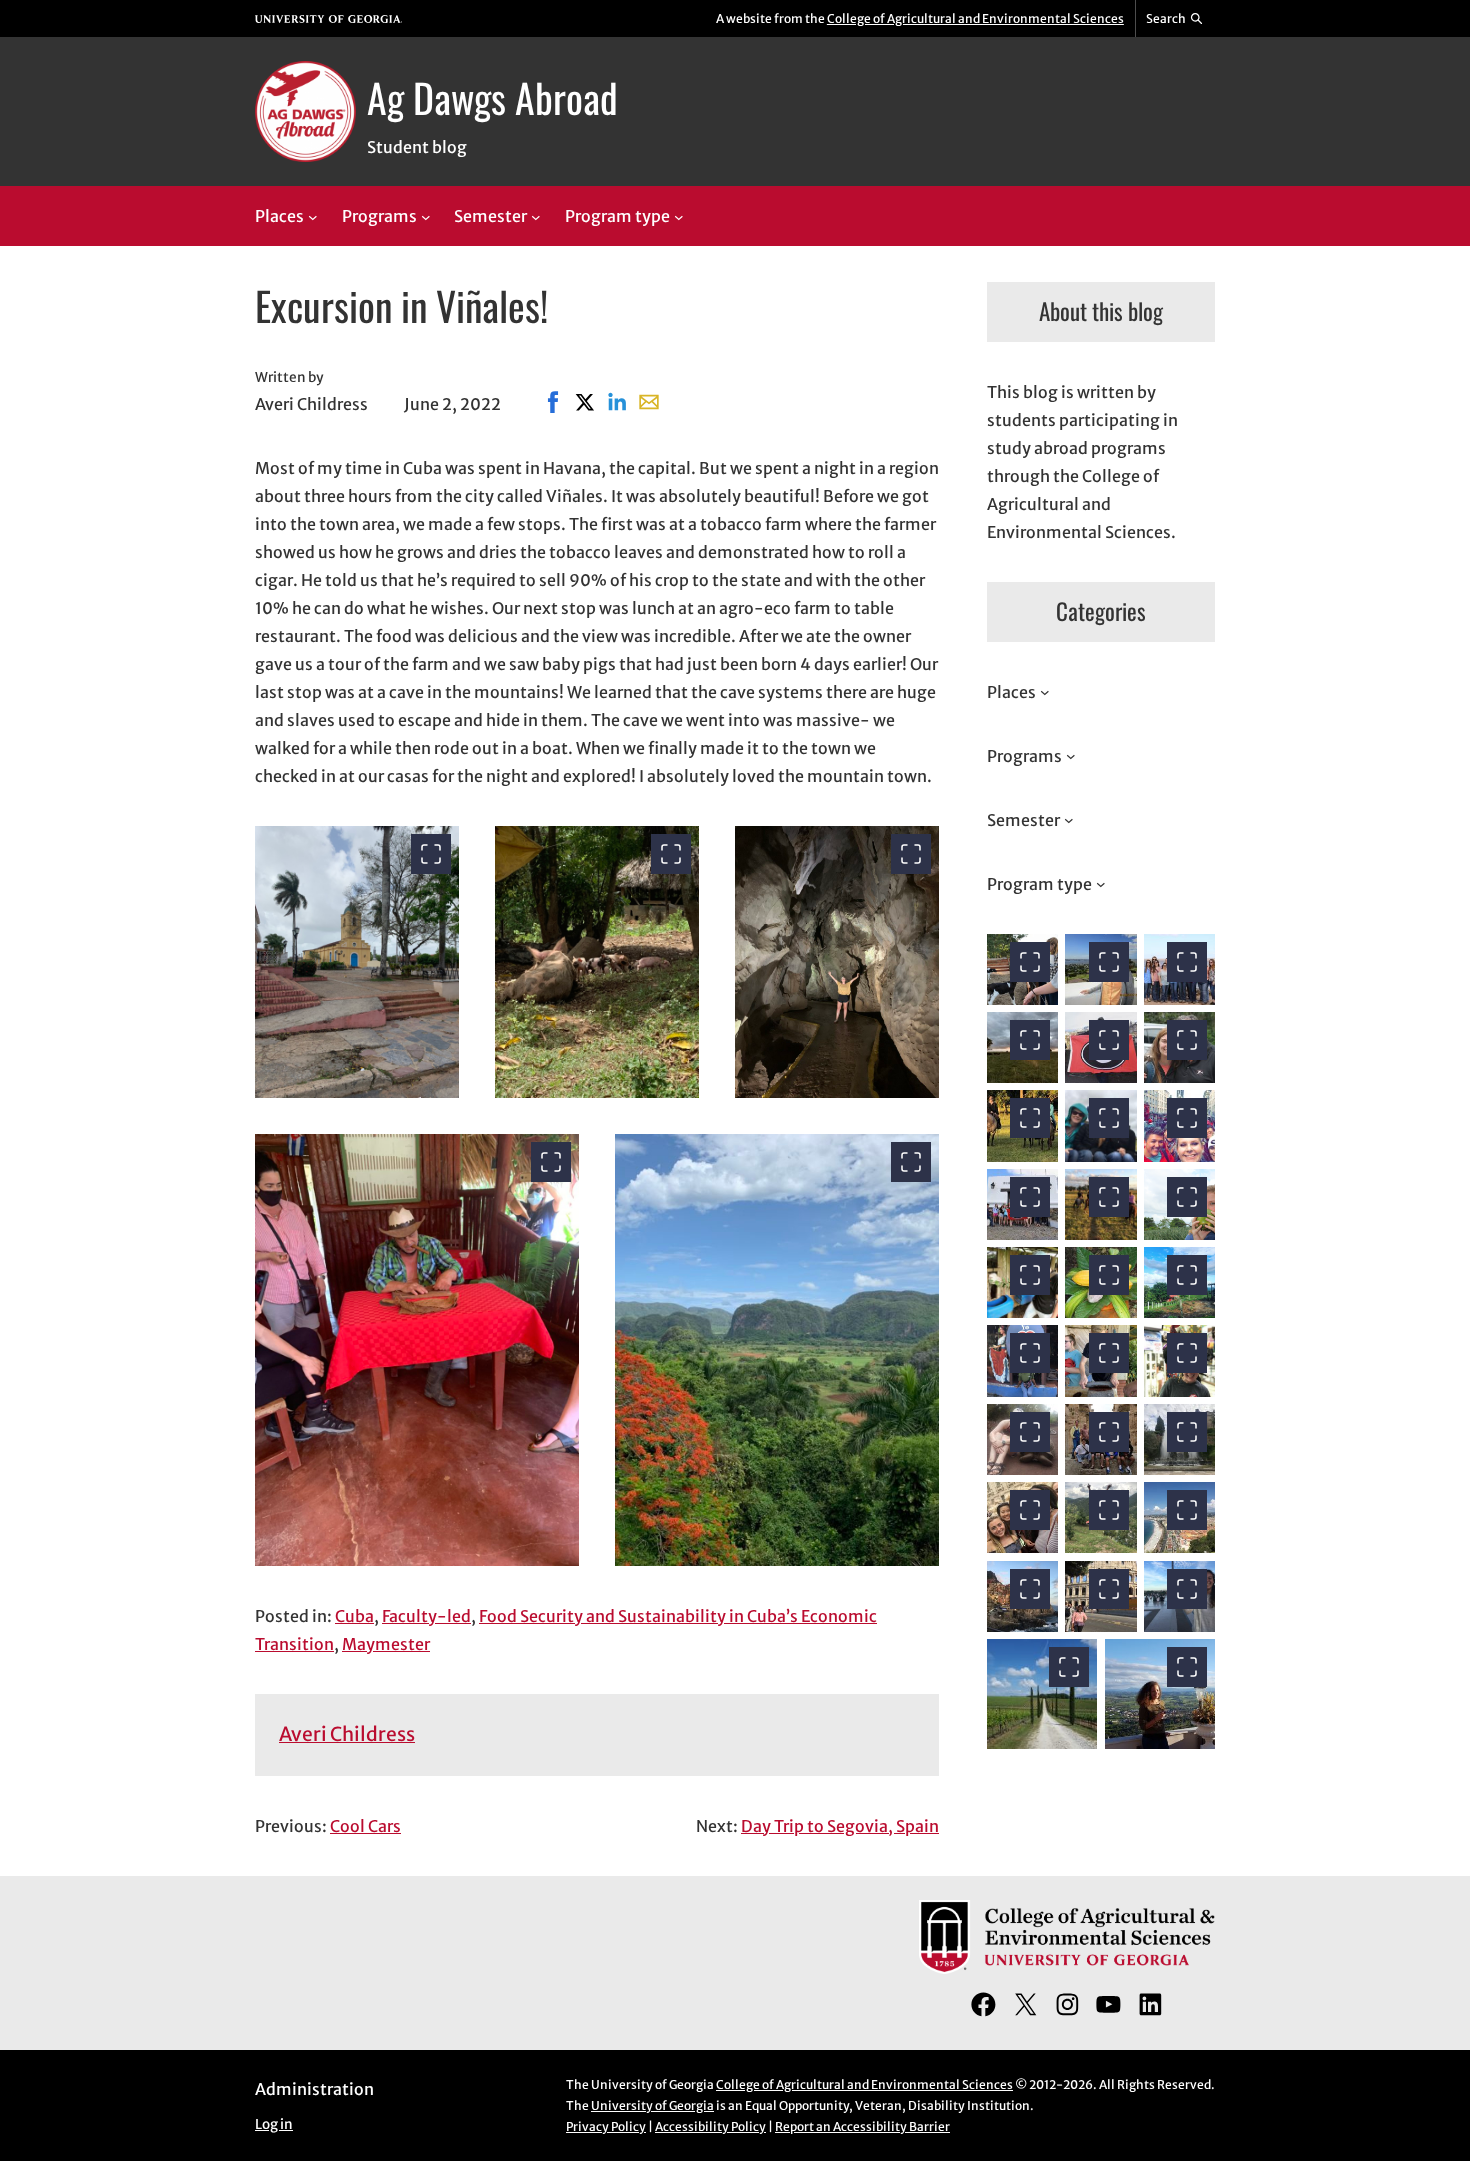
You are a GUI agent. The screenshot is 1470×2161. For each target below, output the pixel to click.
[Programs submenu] (426, 217)
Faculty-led (426, 1616)
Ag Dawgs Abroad (492, 97)
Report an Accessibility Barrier (862, 2126)
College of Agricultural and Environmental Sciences (975, 18)
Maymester (386, 1644)
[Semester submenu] (536, 217)
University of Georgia (652, 2105)
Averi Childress (347, 1734)
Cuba (354, 1616)
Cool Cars (365, 1826)
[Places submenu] (313, 217)
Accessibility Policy (710, 2126)
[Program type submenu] (679, 217)
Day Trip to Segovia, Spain (840, 1826)
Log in (274, 2124)
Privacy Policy (606, 2126)
